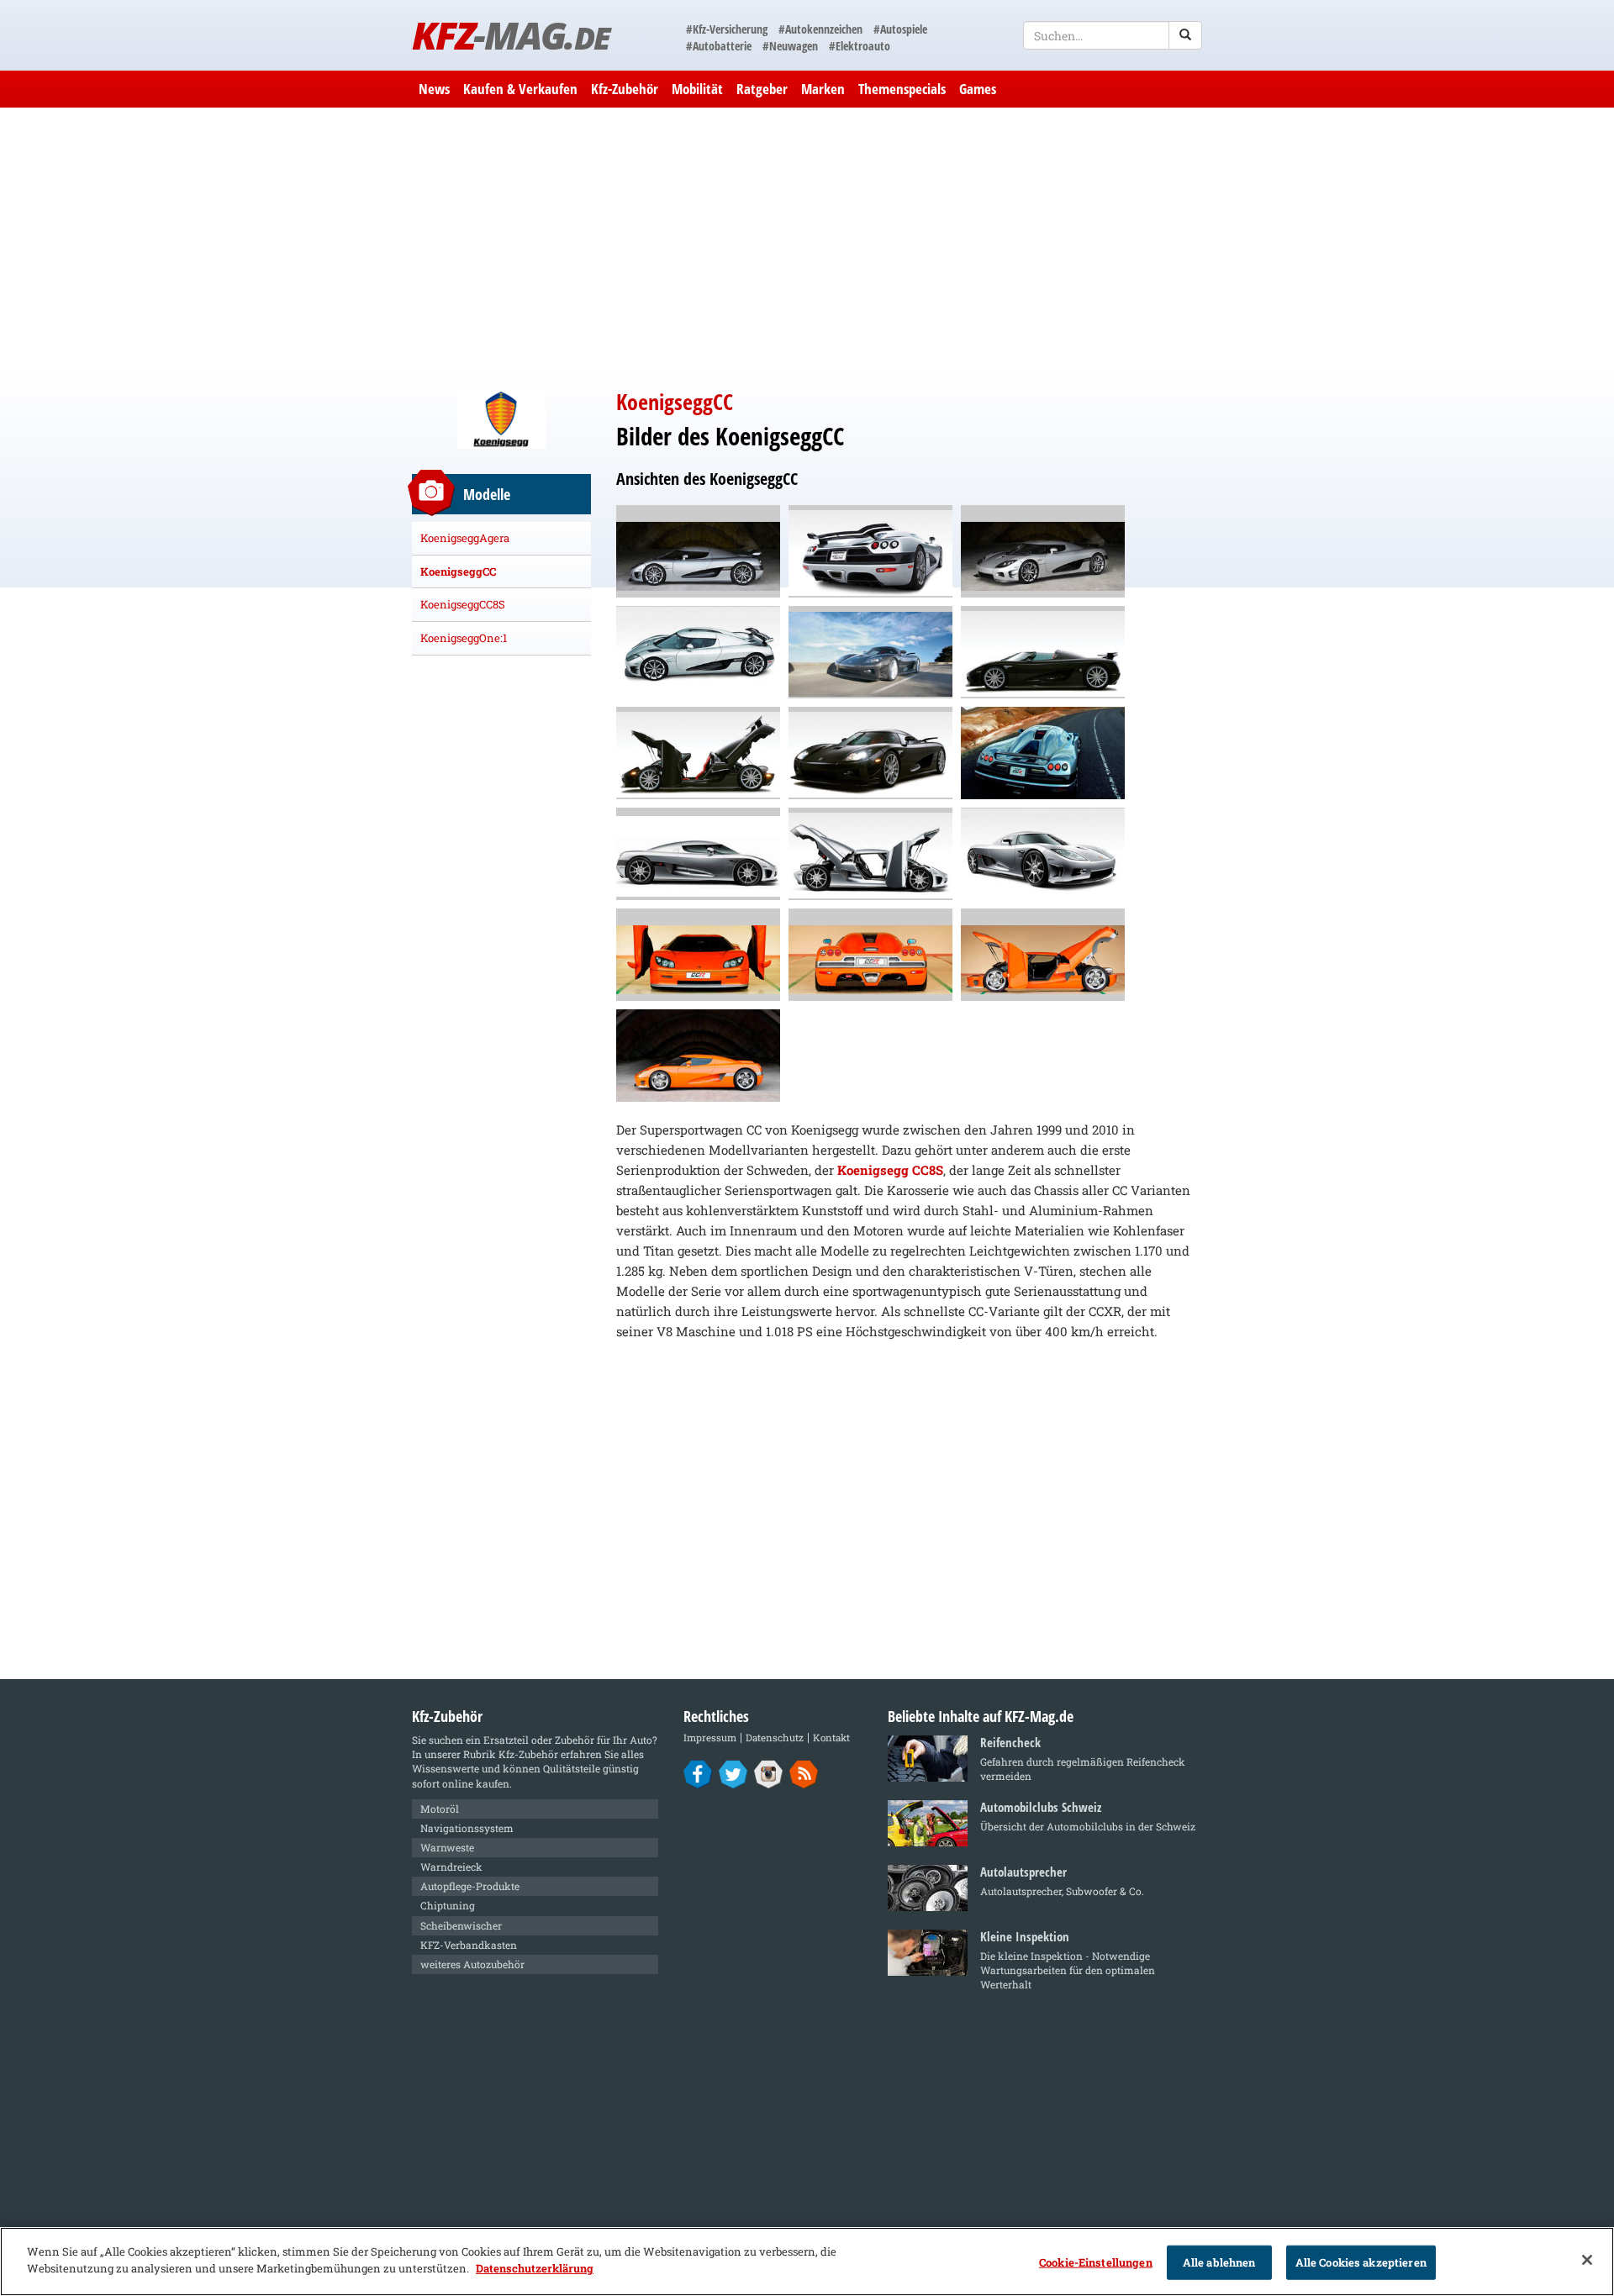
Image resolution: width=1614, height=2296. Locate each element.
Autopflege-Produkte (470, 1886)
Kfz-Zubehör (625, 89)
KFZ (511, 35)
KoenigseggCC (458, 571)
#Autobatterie (719, 46)
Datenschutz (775, 1738)
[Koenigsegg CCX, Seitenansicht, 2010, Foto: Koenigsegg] (698, 854)
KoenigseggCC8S (463, 604)
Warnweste (447, 1847)
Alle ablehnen (1219, 2262)
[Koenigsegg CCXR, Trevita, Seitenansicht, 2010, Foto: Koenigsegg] (698, 551)
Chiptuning (448, 1905)
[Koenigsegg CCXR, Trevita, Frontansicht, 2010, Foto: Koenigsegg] (1043, 551)
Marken (823, 89)
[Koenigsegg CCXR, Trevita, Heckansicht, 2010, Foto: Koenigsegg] (870, 551)
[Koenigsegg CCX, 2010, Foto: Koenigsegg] (1043, 854)
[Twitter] (733, 1773)
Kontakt (831, 1738)
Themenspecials (902, 89)
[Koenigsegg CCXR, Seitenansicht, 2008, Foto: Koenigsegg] (1043, 652)
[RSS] (804, 1773)
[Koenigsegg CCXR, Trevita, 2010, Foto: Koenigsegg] (698, 652)
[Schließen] (1587, 2260)
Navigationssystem (467, 1828)
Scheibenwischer (461, 1925)
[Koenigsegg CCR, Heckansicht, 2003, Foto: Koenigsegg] (870, 955)
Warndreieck (451, 1867)
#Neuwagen (790, 46)
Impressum (710, 1738)
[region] (807, 2262)
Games (978, 89)
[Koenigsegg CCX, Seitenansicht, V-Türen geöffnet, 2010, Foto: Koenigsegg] (870, 854)
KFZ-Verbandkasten (469, 1945)
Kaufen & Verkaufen (520, 89)
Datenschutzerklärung (535, 2267)
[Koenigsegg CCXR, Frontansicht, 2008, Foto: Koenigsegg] (870, 652)
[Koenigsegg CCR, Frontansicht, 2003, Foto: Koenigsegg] (698, 955)
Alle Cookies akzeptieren (1361, 2262)
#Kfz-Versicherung (727, 29)
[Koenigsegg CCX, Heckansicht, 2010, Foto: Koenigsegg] (1043, 753)
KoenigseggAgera (465, 538)
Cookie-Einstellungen (1096, 2262)
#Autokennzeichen (820, 29)
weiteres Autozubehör (472, 1964)
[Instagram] (769, 1773)
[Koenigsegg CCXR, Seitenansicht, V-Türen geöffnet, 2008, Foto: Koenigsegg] (698, 753)
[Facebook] (698, 1773)
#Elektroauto (860, 46)
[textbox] (1113, 35)
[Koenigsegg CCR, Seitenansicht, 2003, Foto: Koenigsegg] (698, 1056)
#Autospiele (900, 29)
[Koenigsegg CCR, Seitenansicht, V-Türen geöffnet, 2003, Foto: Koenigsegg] (1043, 955)
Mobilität (697, 89)
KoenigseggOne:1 (464, 638)
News (434, 89)
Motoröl (440, 1809)
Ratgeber (762, 89)
